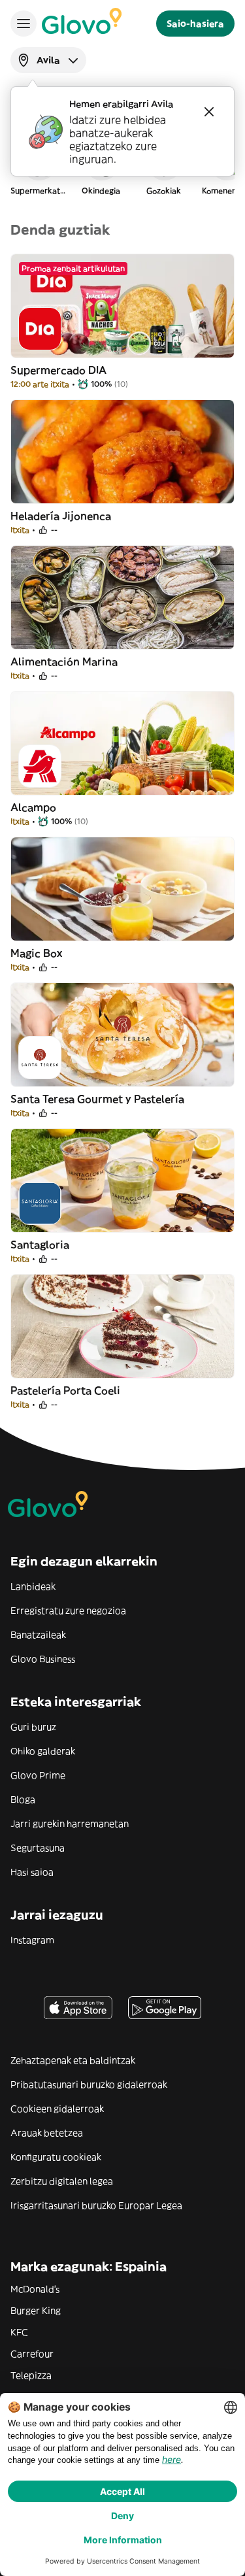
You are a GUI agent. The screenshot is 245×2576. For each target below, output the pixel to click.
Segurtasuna (38, 1848)
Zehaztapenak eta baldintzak (73, 2060)
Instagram (32, 1940)
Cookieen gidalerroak (57, 2109)
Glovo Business (43, 1659)
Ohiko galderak (43, 1751)
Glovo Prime (38, 1775)
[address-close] (209, 112)
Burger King (36, 2311)
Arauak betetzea (47, 2133)
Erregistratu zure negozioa (68, 1611)
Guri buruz (33, 1727)
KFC (19, 2332)
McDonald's (35, 2289)
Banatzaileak (38, 1635)
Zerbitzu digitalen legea (62, 2181)
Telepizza (31, 2375)
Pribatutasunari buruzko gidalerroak (89, 2084)
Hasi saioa (32, 1872)
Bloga (23, 1799)
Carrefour (32, 2354)
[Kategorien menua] (24, 24)
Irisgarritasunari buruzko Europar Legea (96, 2205)
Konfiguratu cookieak (56, 2157)
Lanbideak (33, 1586)
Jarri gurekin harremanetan (70, 1824)
